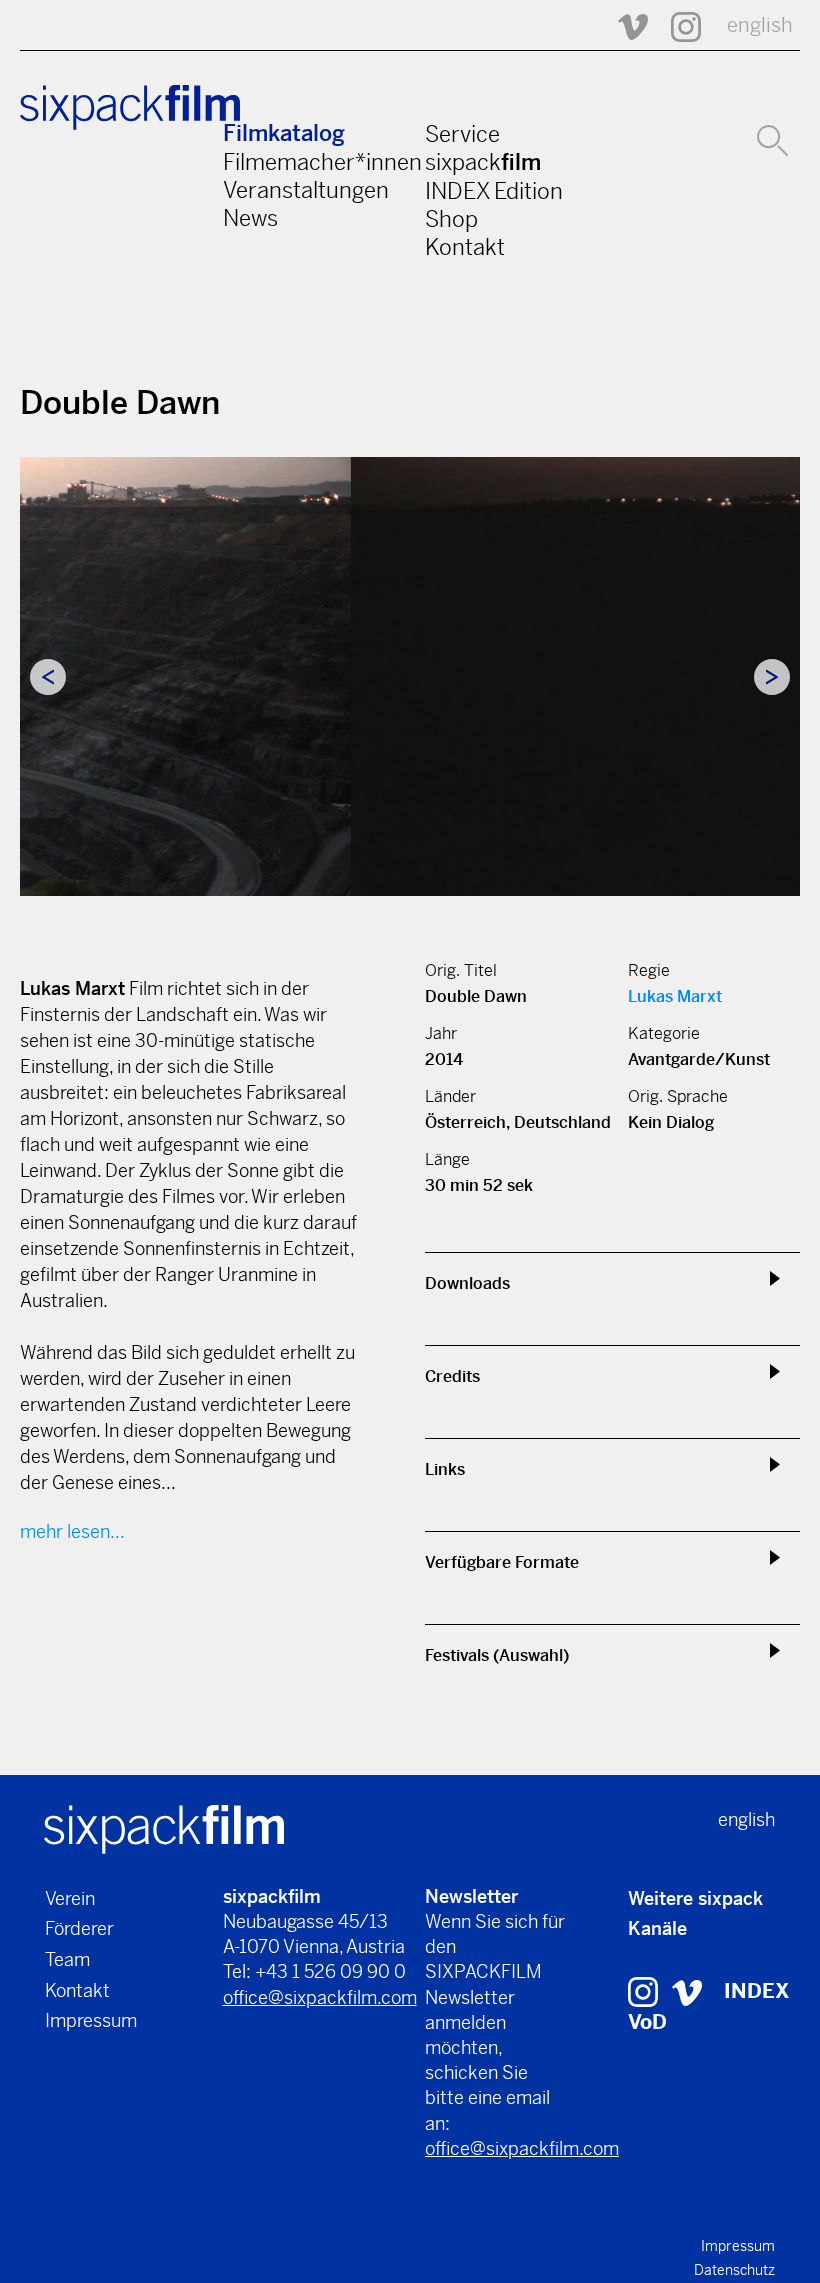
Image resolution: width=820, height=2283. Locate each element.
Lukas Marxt (675, 996)
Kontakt (465, 247)
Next (772, 677)
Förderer (79, 1928)
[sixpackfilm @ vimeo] (687, 1991)
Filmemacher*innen (322, 162)
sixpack (483, 162)
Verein (70, 1898)
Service (462, 134)
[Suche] (772, 138)
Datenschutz (734, 2270)
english (760, 25)
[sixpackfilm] (164, 1827)
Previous (48, 677)
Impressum (91, 2020)
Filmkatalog (284, 133)
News (250, 218)
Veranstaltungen (306, 190)
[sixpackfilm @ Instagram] (677, 25)
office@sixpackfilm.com (320, 1997)
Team (67, 1959)
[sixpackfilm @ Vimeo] (624, 25)
